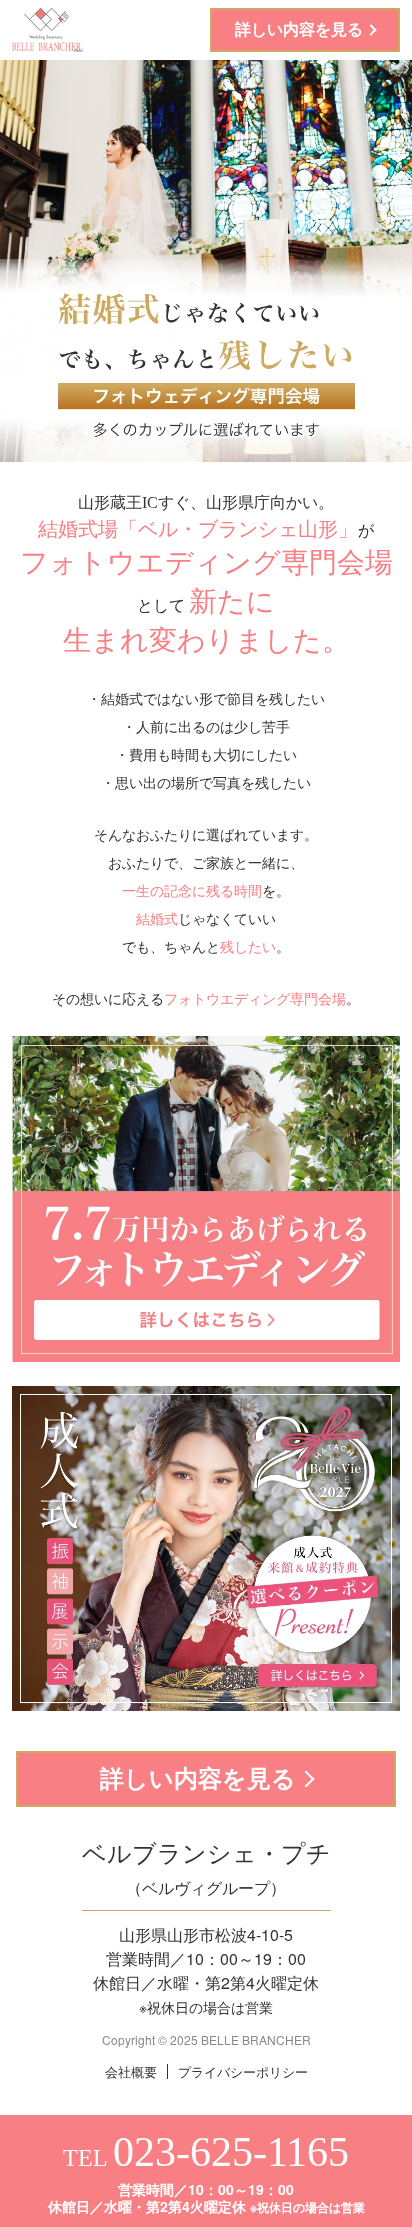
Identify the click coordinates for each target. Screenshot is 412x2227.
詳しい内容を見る (299, 29)
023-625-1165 (231, 2152)
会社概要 (131, 2071)
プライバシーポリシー (243, 2071)
